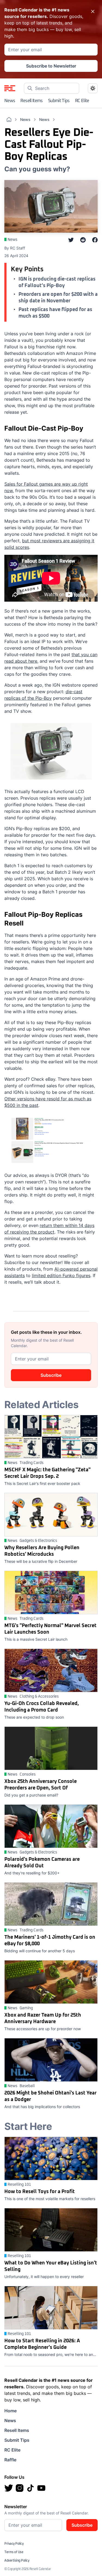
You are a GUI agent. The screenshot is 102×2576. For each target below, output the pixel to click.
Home (10, 2411)
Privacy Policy (14, 2544)
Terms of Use (14, 2552)
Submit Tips (59, 101)
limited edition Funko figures (61, 1275)
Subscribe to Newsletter (51, 66)
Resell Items (31, 101)
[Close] (93, 11)
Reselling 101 (19, 2185)
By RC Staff (15, 248)
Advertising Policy (17, 2561)
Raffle (10, 2460)
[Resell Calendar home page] (10, 88)
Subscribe (51, 1375)
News (10, 101)
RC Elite (82, 101)
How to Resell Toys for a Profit (40, 2192)
